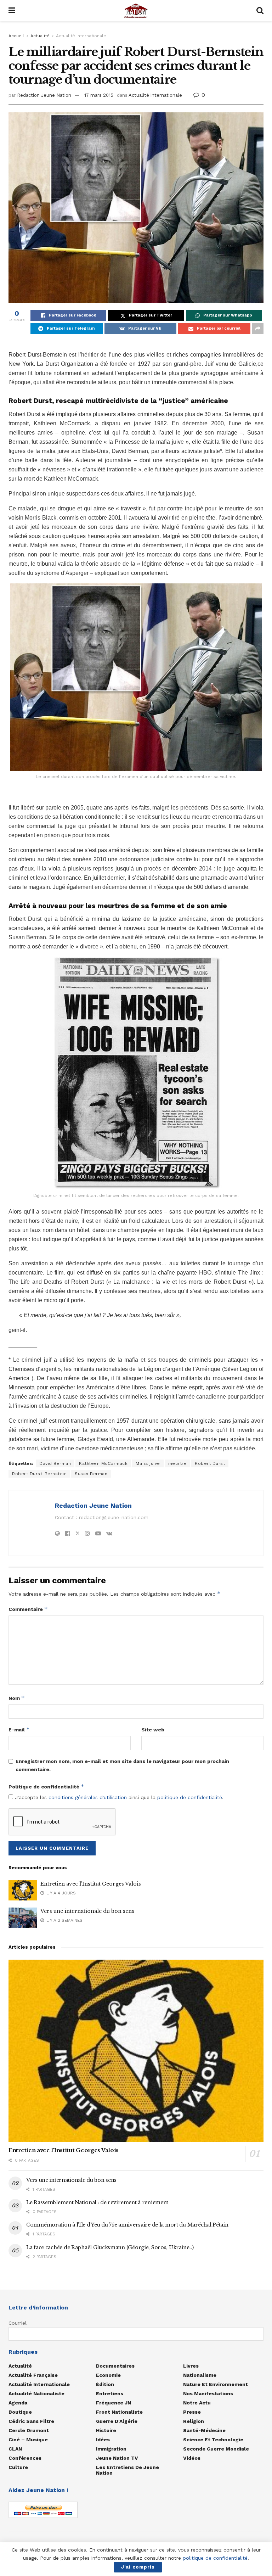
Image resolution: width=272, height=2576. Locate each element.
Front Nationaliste (119, 2412)
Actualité (40, 36)
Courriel (18, 2323)
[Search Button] (260, 11)
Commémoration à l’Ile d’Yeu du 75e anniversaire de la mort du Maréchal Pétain (127, 2225)
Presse (192, 2412)
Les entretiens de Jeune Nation (127, 2470)
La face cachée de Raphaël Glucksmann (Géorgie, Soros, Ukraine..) (110, 2247)
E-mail (19, 1729)
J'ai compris (138, 2567)
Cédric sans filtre (31, 2421)
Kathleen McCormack (103, 1463)
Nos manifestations (208, 2393)
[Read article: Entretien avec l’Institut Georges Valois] (23, 1890)
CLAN (15, 2449)
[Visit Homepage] (136, 11)
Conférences (25, 2458)
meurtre (178, 1463)
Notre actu (197, 2403)
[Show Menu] (12, 11)
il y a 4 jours (60, 1893)
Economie (108, 2375)
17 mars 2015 (99, 95)
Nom (17, 1698)
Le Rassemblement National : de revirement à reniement (97, 2202)
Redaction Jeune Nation (44, 95)
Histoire (106, 2430)
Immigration (111, 2449)
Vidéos (192, 2458)
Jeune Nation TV (117, 2458)
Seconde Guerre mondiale (216, 2449)
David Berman (55, 1463)
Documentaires (115, 2366)
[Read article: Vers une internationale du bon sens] (23, 1918)
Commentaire (28, 1609)
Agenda (18, 2403)
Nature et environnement (216, 2384)
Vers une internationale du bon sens (87, 1911)
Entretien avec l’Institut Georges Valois (91, 1884)
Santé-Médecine (204, 2430)
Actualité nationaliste (36, 2393)
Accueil (16, 36)
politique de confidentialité (190, 1797)
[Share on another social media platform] (258, 329)
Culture (18, 2467)
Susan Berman (91, 1474)
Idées (103, 2440)
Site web (153, 1730)
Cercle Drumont (29, 2430)
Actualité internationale (81, 36)
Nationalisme (200, 2375)
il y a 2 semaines (63, 1920)
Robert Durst (210, 1463)
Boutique (20, 2412)
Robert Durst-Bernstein (39, 1474)
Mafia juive (148, 1463)
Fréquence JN (114, 2403)
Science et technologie (213, 2440)
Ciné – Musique (28, 2440)
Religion (194, 2421)
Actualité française (33, 2375)
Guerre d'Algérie (117, 2421)
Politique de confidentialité (46, 1787)
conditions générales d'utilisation (88, 1797)
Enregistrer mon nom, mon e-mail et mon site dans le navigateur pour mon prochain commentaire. (122, 1765)
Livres (191, 2366)
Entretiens (110, 2393)
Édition (105, 2384)
